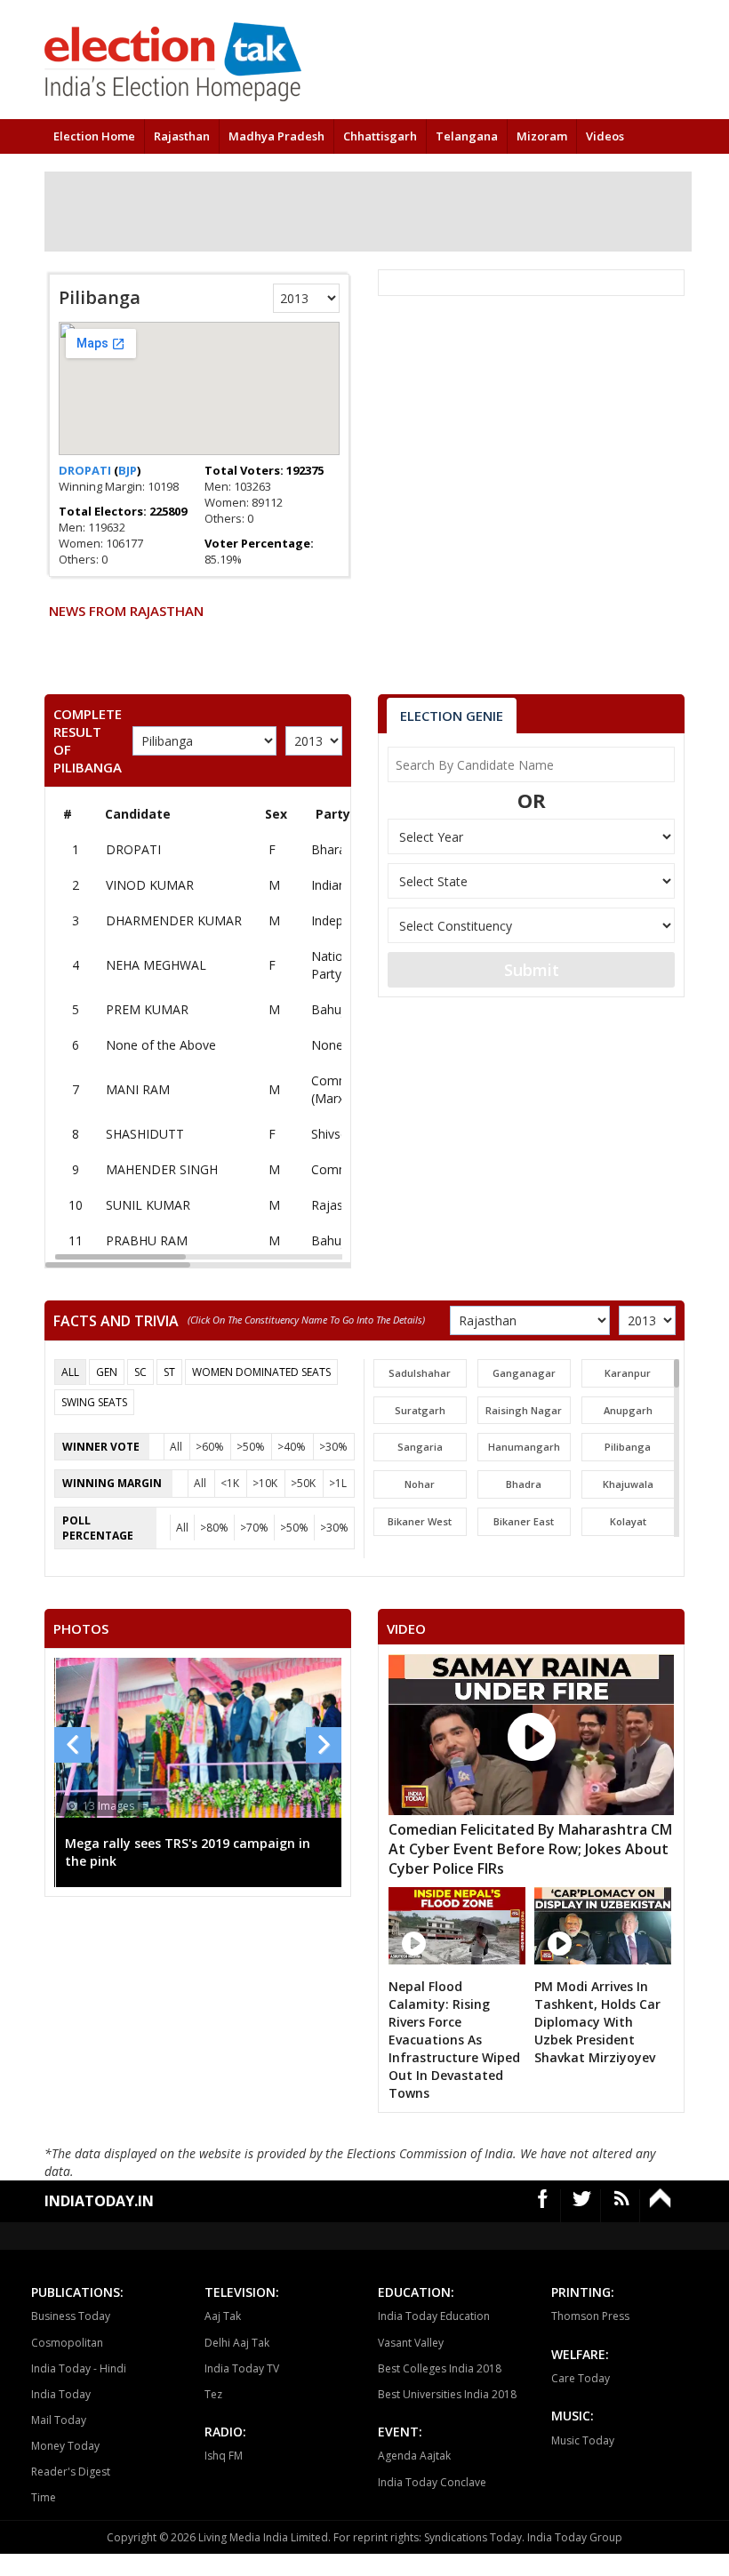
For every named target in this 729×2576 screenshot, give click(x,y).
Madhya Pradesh (276, 136)
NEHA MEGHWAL (156, 965)
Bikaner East (524, 1521)
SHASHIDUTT (145, 1134)
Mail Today (59, 2420)
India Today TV (242, 2368)
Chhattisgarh (380, 136)
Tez (213, 2394)
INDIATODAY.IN (99, 2201)
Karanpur (628, 1373)
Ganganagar (524, 1373)
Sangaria (420, 1447)
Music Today (583, 2440)
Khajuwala (628, 1484)
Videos (605, 136)
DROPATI (86, 470)
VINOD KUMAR (150, 885)
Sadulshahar (420, 1373)
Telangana (467, 136)
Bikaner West (420, 1521)
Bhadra (524, 1484)
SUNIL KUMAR (148, 1205)
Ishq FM (224, 2456)
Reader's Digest (71, 2472)
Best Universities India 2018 (447, 2394)
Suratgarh (420, 1410)
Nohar (420, 1484)
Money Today (65, 2446)
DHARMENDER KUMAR (174, 920)
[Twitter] (582, 2206)
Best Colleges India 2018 (440, 2368)
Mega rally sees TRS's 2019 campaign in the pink (188, 1852)
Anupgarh (628, 1410)
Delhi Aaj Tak (237, 2343)
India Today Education (434, 2316)
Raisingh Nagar (524, 1410)
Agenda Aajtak (414, 2456)
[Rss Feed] (622, 2206)
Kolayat (628, 1521)
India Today (61, 2394)
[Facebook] (543, 2206)
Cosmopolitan (67, 2343)
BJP (128, 470)
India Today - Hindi (79, 2368)
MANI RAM (138, 1089)
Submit (532, 970)
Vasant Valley (411, 2343)
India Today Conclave (432, 2482)
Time (44, 2497)
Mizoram (542, 136)
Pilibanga (628, 1447)
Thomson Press (590, 2316)
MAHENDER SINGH (162, 1169)
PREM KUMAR (147, 1009)
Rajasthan (182, 136)
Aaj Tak (223, 2316)
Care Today (581, 2378)
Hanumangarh (524, 1447)
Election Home (94, 136)
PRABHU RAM (147, 1240)
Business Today (71, 2316)
